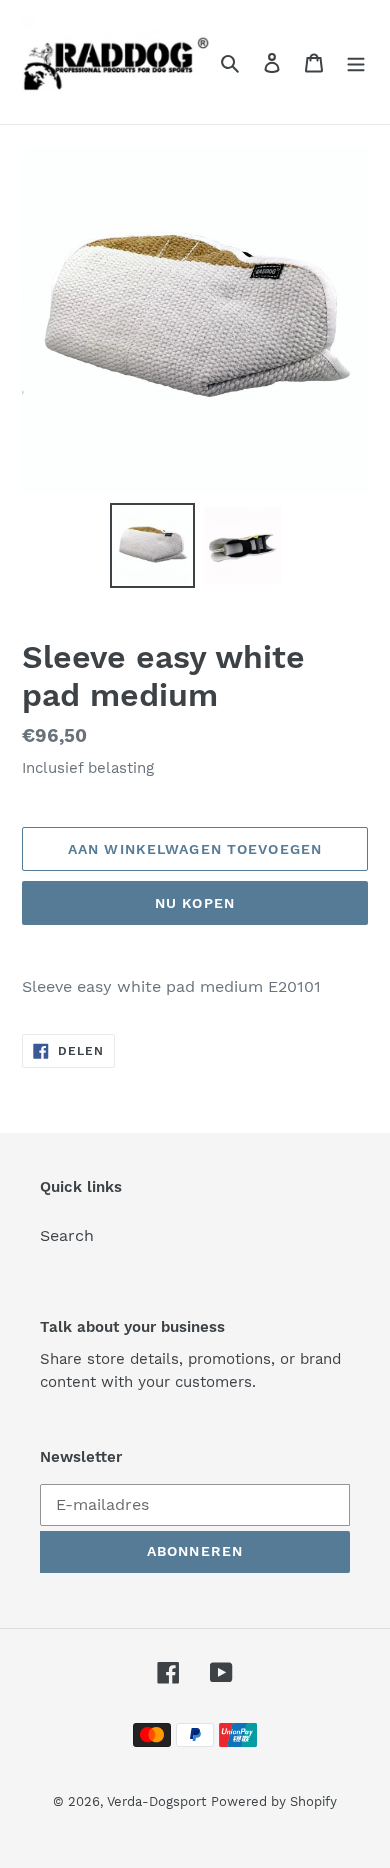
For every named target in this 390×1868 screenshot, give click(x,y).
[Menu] (356, 62)
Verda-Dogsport (156, 1801)
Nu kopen (195, 903)
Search (67, 1235)
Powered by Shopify (274, 1801)
